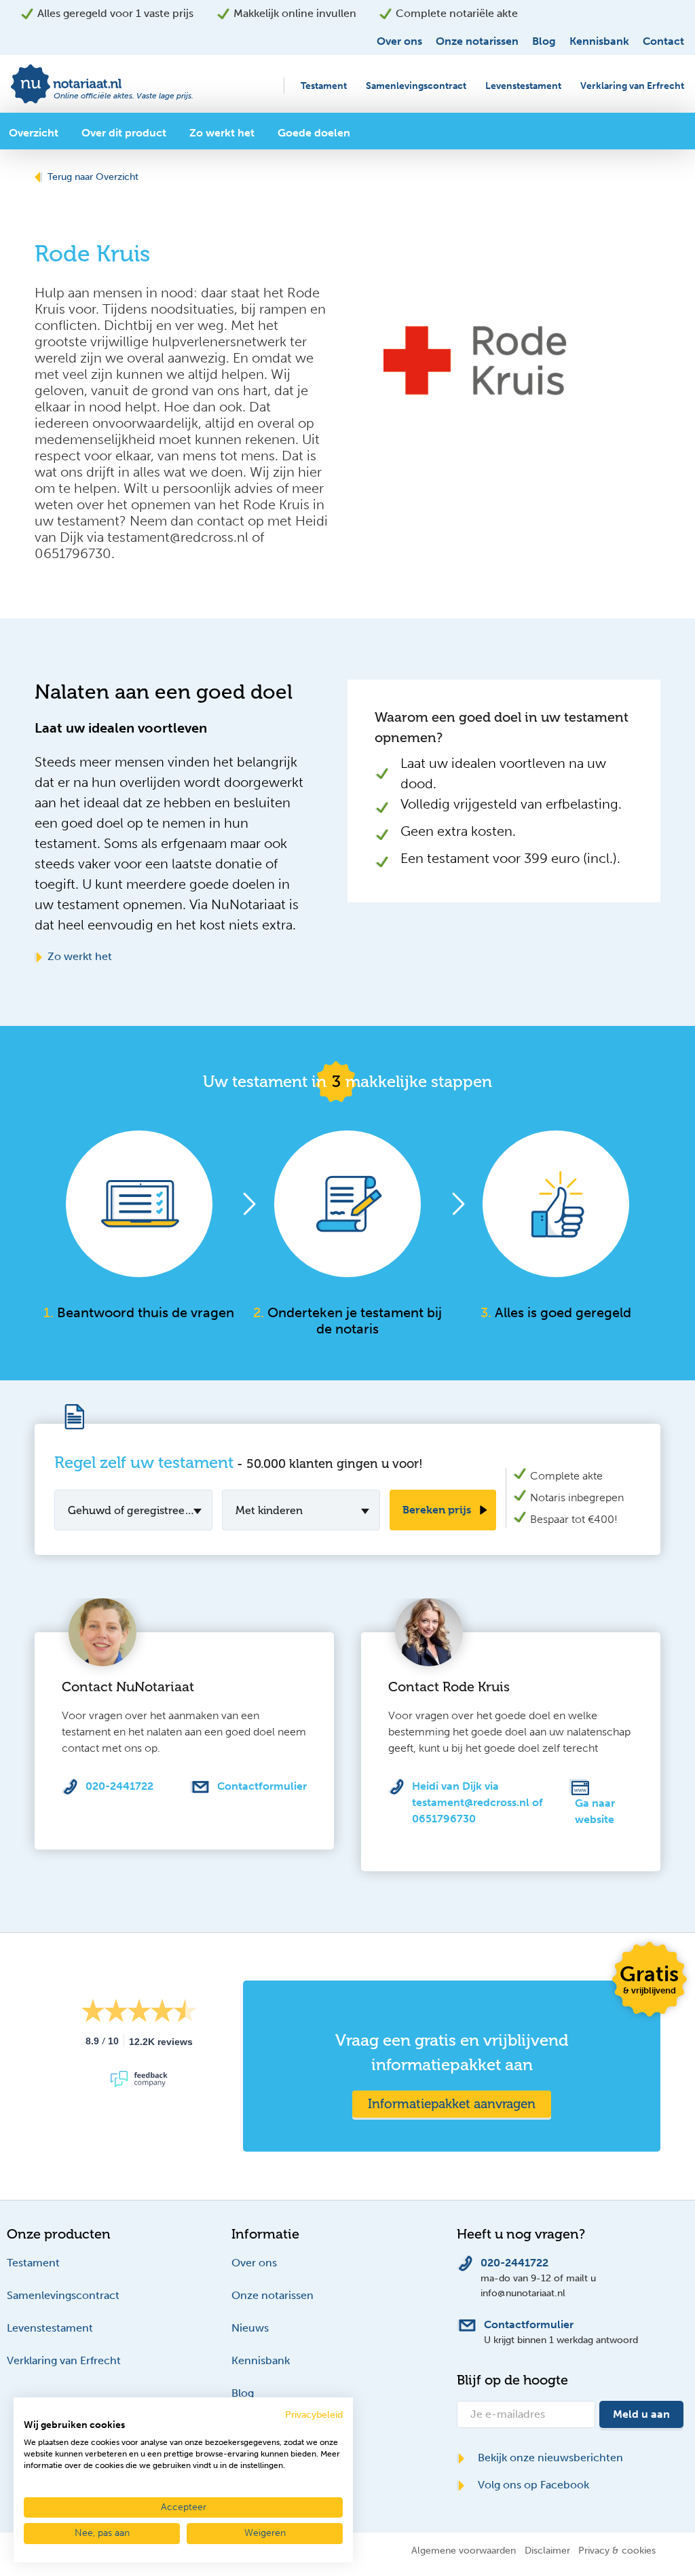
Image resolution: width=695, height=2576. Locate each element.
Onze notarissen (477, 41)
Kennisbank (599, 41)
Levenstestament (523, 86)
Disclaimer (547, 2550)
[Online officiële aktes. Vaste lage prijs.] (104, 83)
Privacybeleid (314, 2415)
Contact (663, 41)
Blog (544, 41)
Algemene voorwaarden (464, 2550)
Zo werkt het (80, 956)
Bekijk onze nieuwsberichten (549, 2458)
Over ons (399, 41)
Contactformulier (262, 1786)
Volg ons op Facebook (532, 2485)
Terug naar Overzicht (93, 177)
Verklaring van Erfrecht (632, 86)
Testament (324, 86)
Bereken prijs (437, 1510)
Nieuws (250, 2328)
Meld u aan (641, 2414)
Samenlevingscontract (416, 86)
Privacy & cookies (617, 2550)
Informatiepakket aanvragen (452, 2104)
